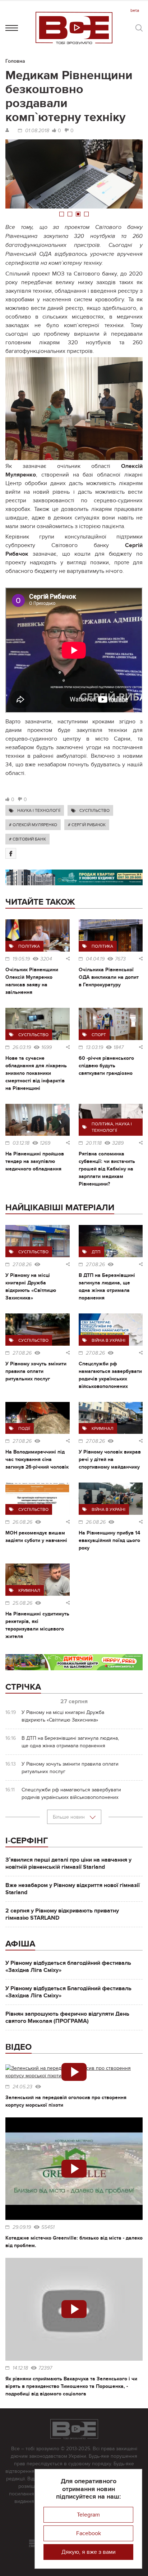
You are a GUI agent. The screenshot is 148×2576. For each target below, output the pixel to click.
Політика (29, 946)
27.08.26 (22, 1265)
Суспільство (94, 810)
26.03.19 (22, 1048)
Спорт (99, 1035)
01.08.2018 (37, 131)
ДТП (96, 1252)
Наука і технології (39, 810)
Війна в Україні (108, 1340)
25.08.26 (22, 1603)
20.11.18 (94, 1143)
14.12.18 (20, 2368)
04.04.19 (95, 959)
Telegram (88, 2515)
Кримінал (103, 1428)
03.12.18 (21, 1143)
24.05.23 (22, 2087)
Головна (15, 61)
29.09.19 (22, 2227)
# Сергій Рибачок (87, 825)
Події (24, 1428)
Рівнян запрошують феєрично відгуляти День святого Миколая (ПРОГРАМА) (67, 2017)
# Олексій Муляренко (33, 825)
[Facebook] (11, 853)
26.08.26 (22, 1522)
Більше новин (70, 1817)
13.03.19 (94, 1048)
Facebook (89, 2533)
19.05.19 (21, 959)
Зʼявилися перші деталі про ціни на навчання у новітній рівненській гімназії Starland (68, 1863)
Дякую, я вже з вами (89, 2552)
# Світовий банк (27, 839)
